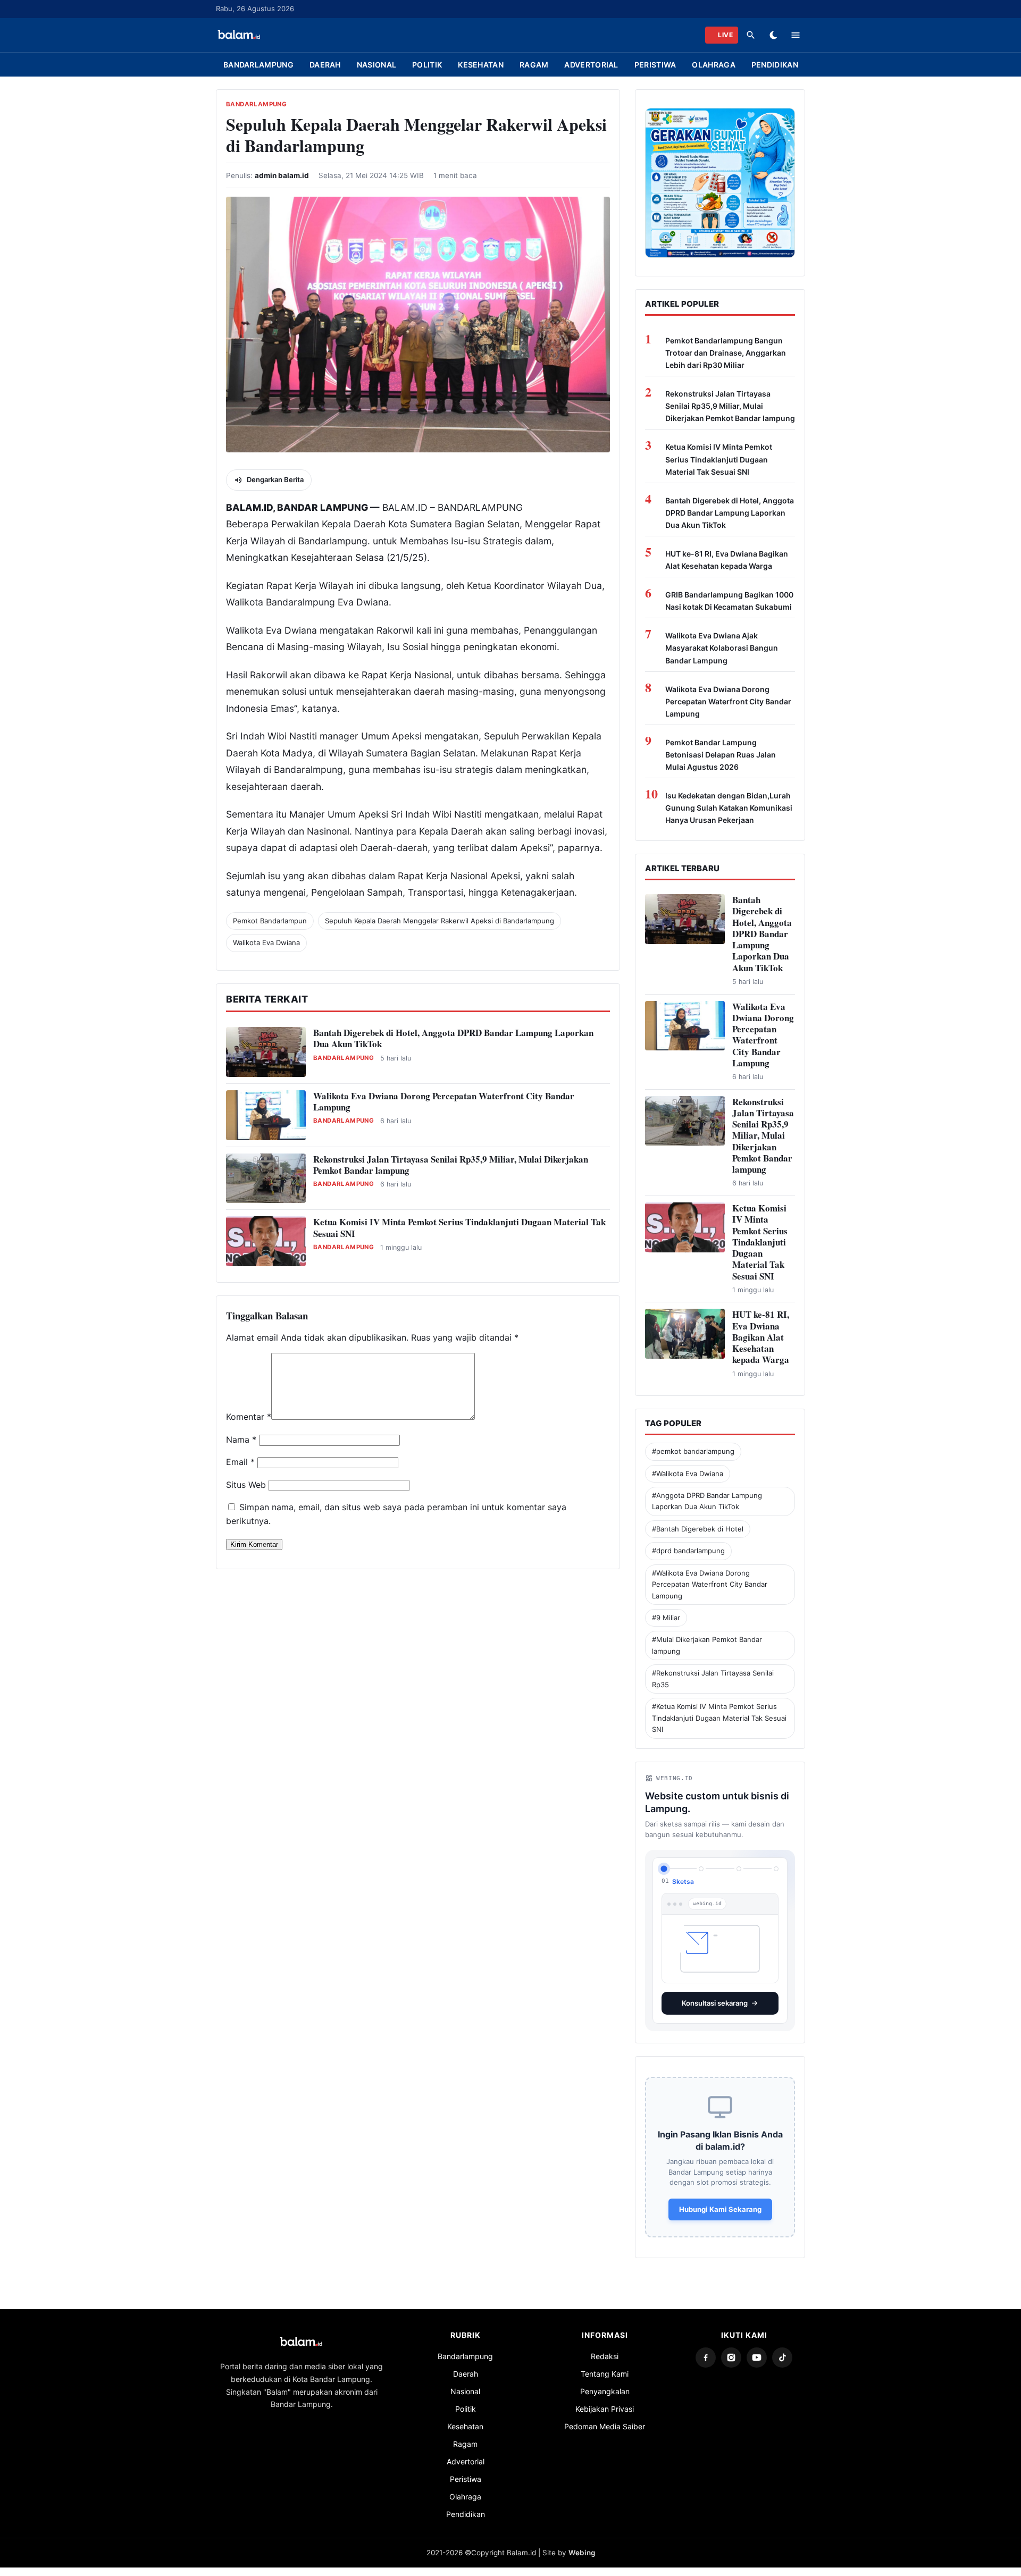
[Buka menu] (796, 35)
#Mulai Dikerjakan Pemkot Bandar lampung (707, 1645)
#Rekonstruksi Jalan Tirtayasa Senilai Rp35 (713, 1678)
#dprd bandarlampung (688, 1551)
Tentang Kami (605, 2374)
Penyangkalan (605, 2391)
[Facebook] (706, 2358)
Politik (427, 65)
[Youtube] (757, 2358)
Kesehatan (481, 65)
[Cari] (751, 35)
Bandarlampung (258, 65)
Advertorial (591, 65)
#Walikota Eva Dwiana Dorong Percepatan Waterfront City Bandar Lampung (710, 1584)
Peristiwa (655, 65)
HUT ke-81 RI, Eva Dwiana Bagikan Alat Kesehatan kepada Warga (727, 560)
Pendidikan (775, 65)
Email (240, 1462)
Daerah (325, 65)
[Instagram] (731, 2358)
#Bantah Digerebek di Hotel (698, 1529)
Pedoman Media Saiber (605, 2426)
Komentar (249, 1417)
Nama (241, 1439)
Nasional (376, 65)
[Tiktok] (782, 2358)
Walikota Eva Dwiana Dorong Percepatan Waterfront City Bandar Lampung (444, 1101)
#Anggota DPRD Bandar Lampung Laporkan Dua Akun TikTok (707, 1501)
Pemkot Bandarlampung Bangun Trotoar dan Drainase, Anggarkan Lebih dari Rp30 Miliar (726, 353)
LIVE (725, 35)
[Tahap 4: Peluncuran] (776, 1869)
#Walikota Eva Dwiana (688, 1474)
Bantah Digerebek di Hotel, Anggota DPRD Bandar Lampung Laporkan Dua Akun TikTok (453, 1038)
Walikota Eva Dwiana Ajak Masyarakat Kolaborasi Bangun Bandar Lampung (722, 648)
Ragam (534, 65)
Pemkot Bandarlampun (270, 921)
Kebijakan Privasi (605, 2409)
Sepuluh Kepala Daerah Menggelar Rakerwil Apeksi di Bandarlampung (440, 921)
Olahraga (713, 65)
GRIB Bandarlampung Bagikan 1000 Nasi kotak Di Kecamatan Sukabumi (729, 601)
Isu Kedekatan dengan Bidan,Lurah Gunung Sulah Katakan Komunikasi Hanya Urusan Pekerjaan (729, 808)
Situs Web (246, 1485)
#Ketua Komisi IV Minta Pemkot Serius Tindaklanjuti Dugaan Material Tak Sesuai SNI (719, 1718)
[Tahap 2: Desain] (701, 1869)
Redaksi (605, 2356)
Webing (582, 2553)
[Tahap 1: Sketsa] (664, 1868)
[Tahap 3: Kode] (739, 1869)
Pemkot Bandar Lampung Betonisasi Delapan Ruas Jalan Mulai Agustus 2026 (721, 755)
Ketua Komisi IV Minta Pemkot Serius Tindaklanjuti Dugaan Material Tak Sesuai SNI (459, 1227)
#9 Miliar (666, 1618)
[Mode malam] (773, 35)
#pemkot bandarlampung (693, 1451)
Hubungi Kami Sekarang (720, 2209)
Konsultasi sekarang (715, 2003)
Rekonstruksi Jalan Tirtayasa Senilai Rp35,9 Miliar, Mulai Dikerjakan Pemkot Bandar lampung (451, 1165)
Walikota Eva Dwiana (266, 942)
